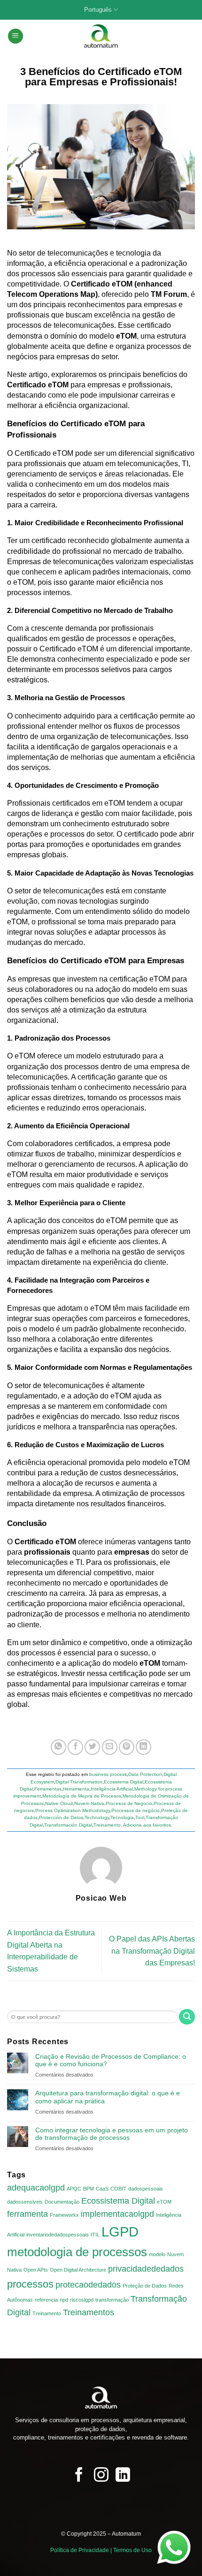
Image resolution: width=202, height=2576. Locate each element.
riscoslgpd (82, 2300)
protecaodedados (88, 2285)
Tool (140, 1817)
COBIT (118, 2189)
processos (30, 2284)
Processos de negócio (136, 1810)
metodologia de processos (77, 2252)
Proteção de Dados (145, 2286)
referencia (46, 2300)
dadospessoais (146, 2189)
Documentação (62, 2202)
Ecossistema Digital (118, 2201)
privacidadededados (146, 2269)
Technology (97, 1817)
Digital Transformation (79, 1782)
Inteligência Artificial (112, 1789)
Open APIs (36, 2270)
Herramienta (76, 1789)
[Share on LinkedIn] (144, 1747)
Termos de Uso (132, 2550)
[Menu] (16, 36)
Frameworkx (64, 2215)
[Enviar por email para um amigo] (110, 1747)
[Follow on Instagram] (101, 2476)
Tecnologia (122, 1817)
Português (98, 10)
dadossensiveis (25, 2202)
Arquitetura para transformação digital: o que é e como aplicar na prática (108, 2097)
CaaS (102, 2189)
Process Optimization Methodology (73, 1810)
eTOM (164, 2202)
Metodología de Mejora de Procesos (82, 1796)
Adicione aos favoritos (147, 1825)
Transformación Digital (68, 1825)
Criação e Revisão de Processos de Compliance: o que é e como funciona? (111, 2060)
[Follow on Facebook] (79, 2476)
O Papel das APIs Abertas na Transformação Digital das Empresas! (152, 1951)
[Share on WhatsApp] (58, 1747)
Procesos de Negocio (129, 1803)
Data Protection (145, 1774)
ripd (64, 2300)
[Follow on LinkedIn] (123, 2476)
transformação (112, 2300)
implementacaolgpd (117, 2214)
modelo (157, 2254)
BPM (89, 2189)
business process (108, 1774)
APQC (74, 2189)
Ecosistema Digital (124, 1782)
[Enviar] (187, 2017)
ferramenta (27, 2214)
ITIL (95, 2235)
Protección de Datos (61, 1817)
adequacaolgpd (36, 2188)
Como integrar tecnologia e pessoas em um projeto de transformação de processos (112, 2134)
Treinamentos (89, 2312)
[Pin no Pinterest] (127, 1747)
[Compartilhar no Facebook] (75, 1747)
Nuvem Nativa (89, 1803)
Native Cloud (59, 1803)
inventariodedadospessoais (58, 2235)
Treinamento (107, 1825)
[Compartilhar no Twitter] (92, 1747)
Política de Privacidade (80, 2550)
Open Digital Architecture (78, 2270)
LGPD (120, 2232)
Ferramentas (48, 1789)
